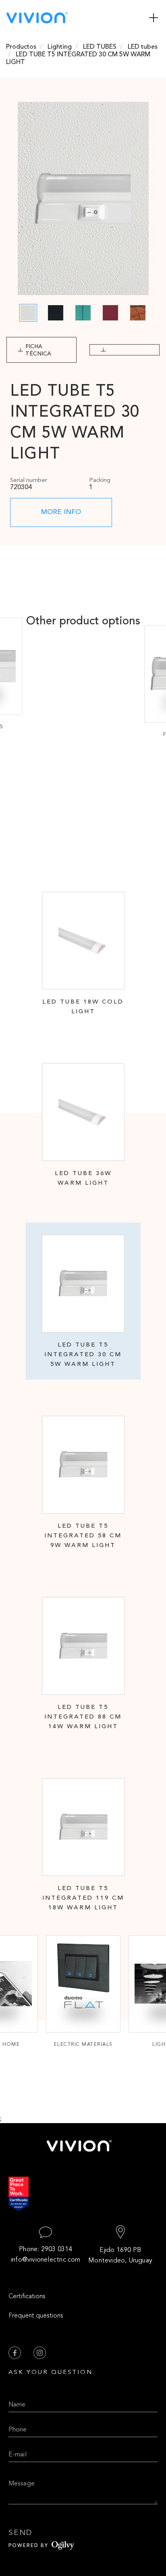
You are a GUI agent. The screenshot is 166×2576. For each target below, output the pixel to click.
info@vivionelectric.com (46, 2260)
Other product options (83, 622)
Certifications (27, 2297)
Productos (21, 47)
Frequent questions (36, 2316)
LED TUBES (100, 47)
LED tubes (143, 47)
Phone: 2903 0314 (46, 2250)
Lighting (60, 47)
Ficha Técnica (38, 350)
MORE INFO (61, 512)
